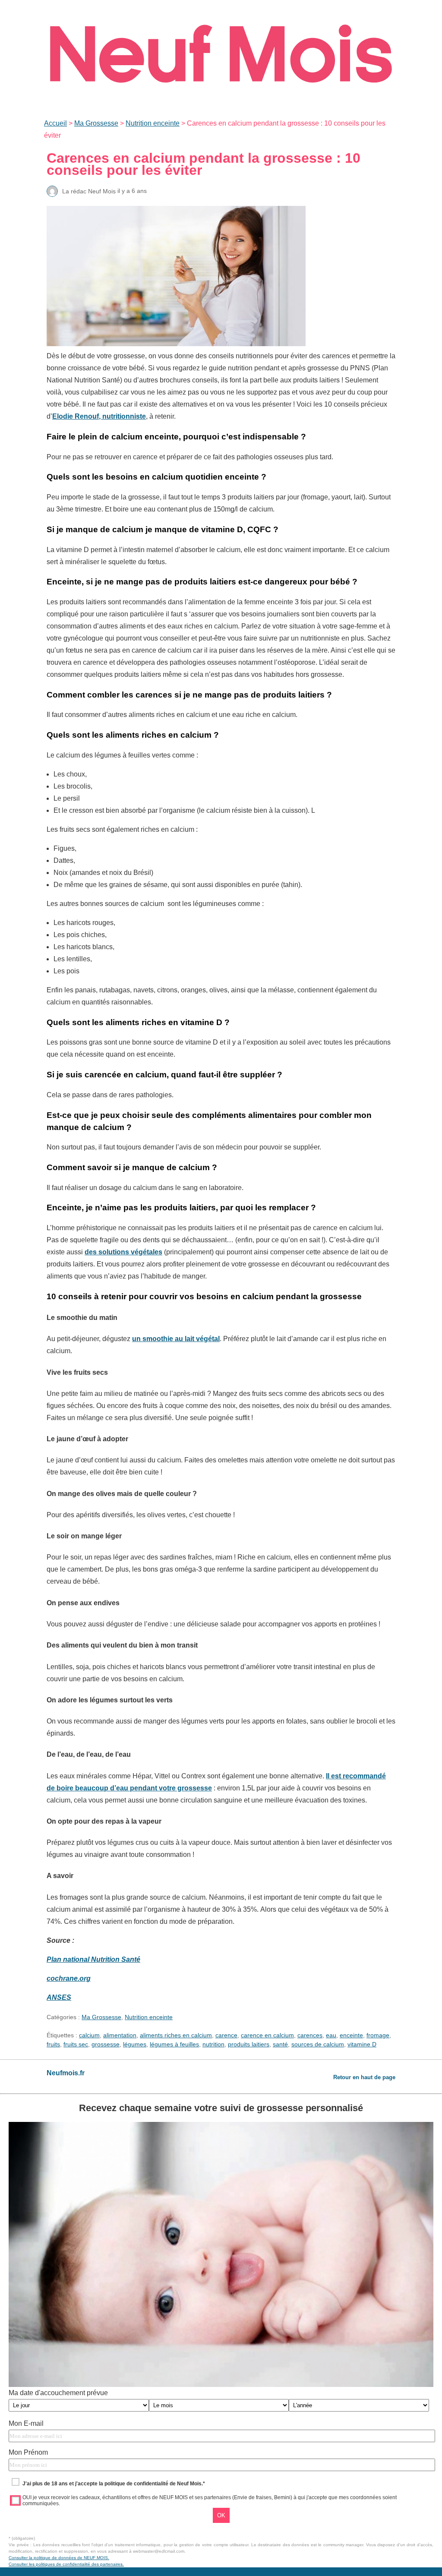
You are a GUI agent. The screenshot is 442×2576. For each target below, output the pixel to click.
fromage (378, 2035)
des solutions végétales (123, 1252)
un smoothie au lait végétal (176, 1339)
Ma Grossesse (96, 123)
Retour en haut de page (364, 2077)
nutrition (213, 2044)
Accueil (55, 123)
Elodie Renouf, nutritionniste (99, 416)
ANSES (59, 1997)
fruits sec (76, 2044)
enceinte (351, 2035)
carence (226, 2035)
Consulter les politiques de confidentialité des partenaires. (66, 2564)
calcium (89, 2035)
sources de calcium (318, 2044)
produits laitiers (249, 2044)
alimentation (120, 2035)
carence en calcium (267, 2035)
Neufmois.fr (66, 2073)
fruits (53, 2044)
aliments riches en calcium (176, 2035)
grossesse (106, 2044)
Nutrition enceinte (153, 123)
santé (280, 2044)
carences (310, 2035)
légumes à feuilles (174, 2044)
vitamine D (362, 2044)
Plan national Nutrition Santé (93, 1959)
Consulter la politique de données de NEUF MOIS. (59, 2558)
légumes (135, 2044)
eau (331, 2035)
